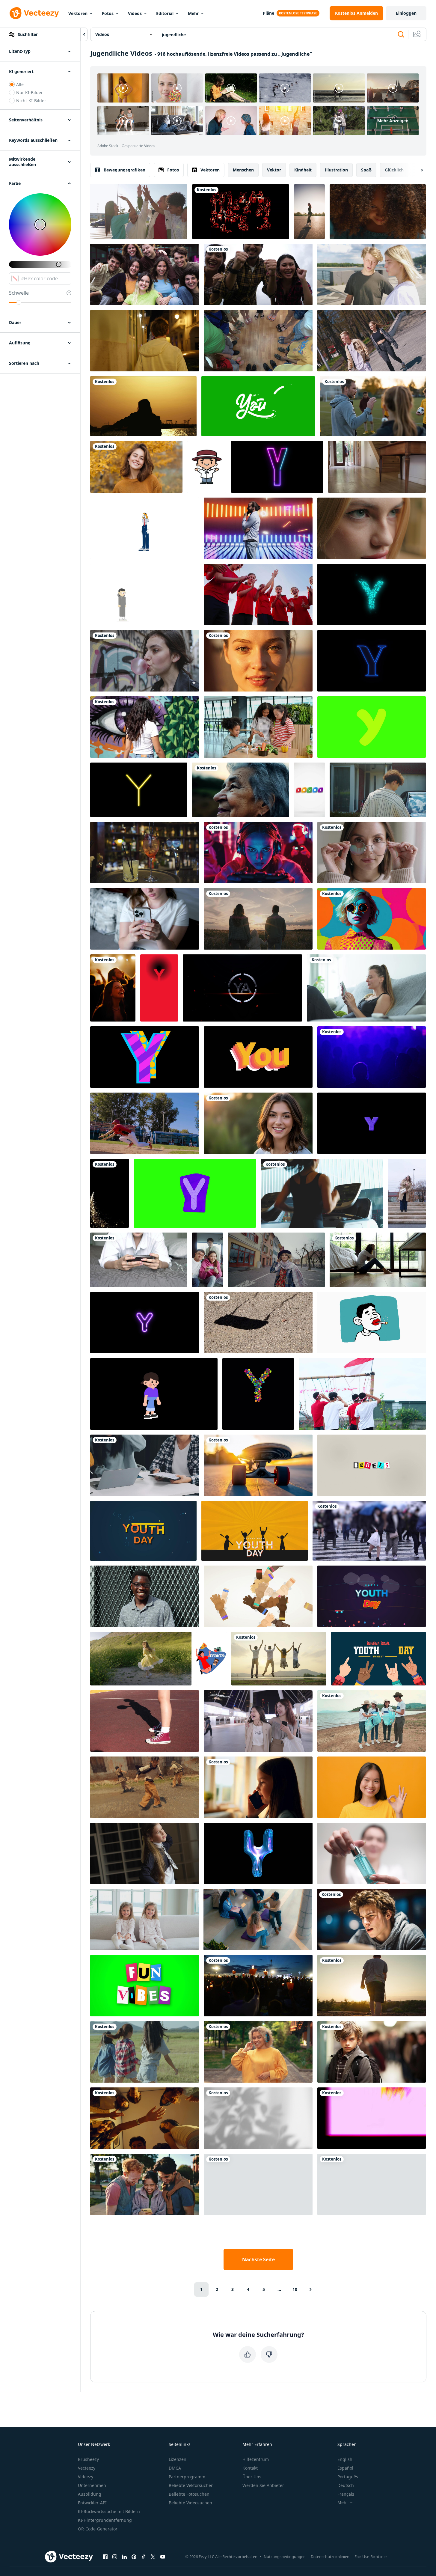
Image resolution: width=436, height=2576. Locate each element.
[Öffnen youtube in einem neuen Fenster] (163, 2557)
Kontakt (250, 2468)
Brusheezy (88, 2459)
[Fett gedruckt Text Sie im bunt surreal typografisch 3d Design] (258, 1057)
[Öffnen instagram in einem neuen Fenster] (115, 2557)
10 (295, 2289)
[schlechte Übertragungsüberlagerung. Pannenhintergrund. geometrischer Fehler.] (372, 2118)
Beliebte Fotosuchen (189, 2494)
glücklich (394, 170)
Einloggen (406, 13)
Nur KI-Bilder (30, 92)
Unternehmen (92, 2485)
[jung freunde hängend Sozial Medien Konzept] (145, 1465)
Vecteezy (87, 2468)
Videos (135, 13)
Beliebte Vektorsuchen (191, 2485)
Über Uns (252, 2477)
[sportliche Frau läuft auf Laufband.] (322, 1193)
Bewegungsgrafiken (125, 170)
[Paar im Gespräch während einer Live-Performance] (372, 1057)
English (345, 2459)
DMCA (175, 2468)
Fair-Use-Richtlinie (371, 2557)
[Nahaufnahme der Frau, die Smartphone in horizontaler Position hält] (139, 1260)
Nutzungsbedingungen (285, 2557)
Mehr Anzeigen (393, 121)
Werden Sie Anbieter (263, 2485)
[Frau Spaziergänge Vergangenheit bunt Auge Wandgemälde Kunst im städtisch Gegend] (145, 727)
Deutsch (346, 2485)
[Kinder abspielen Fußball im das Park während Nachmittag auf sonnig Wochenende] (110, 1193)
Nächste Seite (258, 2259)
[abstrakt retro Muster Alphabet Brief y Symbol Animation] (145, 1057)
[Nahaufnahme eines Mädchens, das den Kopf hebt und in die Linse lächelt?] (378, 212)
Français (346, 2494)
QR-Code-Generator (98, 2529)
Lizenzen (178, 2459)
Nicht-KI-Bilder (31, 101)
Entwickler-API (92, 2503)
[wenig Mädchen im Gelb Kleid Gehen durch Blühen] (141, 1659)
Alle (20, 84)
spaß (366, 170)
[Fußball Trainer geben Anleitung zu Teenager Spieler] (373, 406)
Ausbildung (90, 2494)
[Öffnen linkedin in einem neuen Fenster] (124, 2557)
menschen (243, 170)
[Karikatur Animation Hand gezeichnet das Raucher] (372, 1323)
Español (345, 2468)
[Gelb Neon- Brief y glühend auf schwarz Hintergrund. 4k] (139, 790)
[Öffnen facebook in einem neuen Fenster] (105, 2557)
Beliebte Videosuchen (190, 2503)
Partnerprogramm (187, 2477)
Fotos (108, 13)
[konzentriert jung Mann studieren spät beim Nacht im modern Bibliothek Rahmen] (371, 1920)
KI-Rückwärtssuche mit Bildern (109, 2511)
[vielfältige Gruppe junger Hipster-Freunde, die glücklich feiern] (258, 274)
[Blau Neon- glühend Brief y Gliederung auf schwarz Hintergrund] (372, 661)
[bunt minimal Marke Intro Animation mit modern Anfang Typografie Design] (309, 790)
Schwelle (19, 293)
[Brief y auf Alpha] (372, 1123)
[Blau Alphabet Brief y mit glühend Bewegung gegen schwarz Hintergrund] (258, 1853)
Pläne (268, 13)
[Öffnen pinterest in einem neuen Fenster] (134, 2557)
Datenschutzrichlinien (330, 2557)
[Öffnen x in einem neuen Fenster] (153, 2557)
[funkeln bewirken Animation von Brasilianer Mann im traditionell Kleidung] (207, 467)
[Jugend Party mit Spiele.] (208, 1260)
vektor (274, 170)
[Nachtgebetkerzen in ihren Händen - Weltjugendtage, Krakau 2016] (258, 1986)
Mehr (193, 13)
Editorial (165, 13)
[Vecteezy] (34, 13)
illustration (336, 170)
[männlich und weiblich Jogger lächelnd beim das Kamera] (372, 2184)
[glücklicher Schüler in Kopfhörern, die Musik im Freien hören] (258, 2052)
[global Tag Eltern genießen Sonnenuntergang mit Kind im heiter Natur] (258, 919)
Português (348, 2477)
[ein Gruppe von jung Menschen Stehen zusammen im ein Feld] (145, 274)
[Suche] (401, 34)
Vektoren (78, 13)
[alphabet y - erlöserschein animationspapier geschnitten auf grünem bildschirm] (195, 1193)
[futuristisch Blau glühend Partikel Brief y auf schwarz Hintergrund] (372, 595)
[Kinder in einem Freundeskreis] (258, 341)
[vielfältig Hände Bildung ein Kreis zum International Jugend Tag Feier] (258, 1596)
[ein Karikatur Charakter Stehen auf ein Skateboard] (145, 595)
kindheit (303, 170)
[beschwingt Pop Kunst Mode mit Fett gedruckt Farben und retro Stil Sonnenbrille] (372, 919)
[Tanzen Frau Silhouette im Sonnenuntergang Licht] (143, 406)
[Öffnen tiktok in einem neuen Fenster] (144, 2557)
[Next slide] (417, 170)
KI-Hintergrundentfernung (105, 2520)
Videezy (86, 2477)
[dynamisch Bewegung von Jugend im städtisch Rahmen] (145, 1787)
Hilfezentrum (256, 2459)
